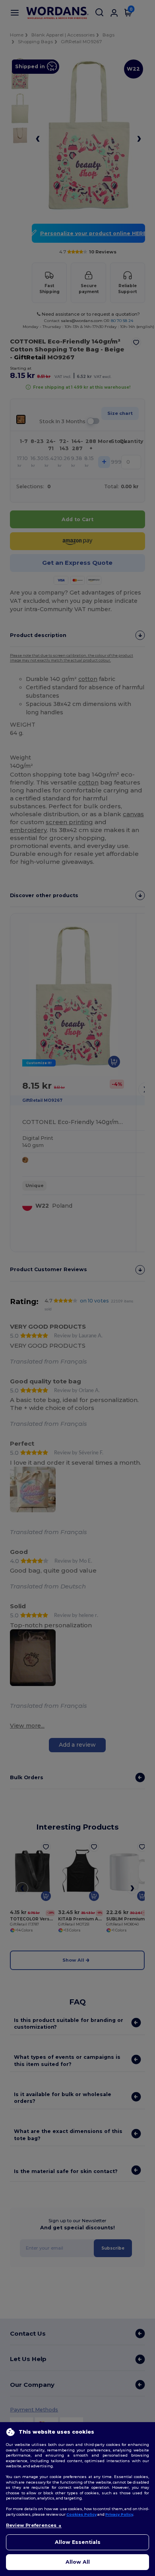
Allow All (78, 2562)
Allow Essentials (78, 2542)
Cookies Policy (81, 2514)
